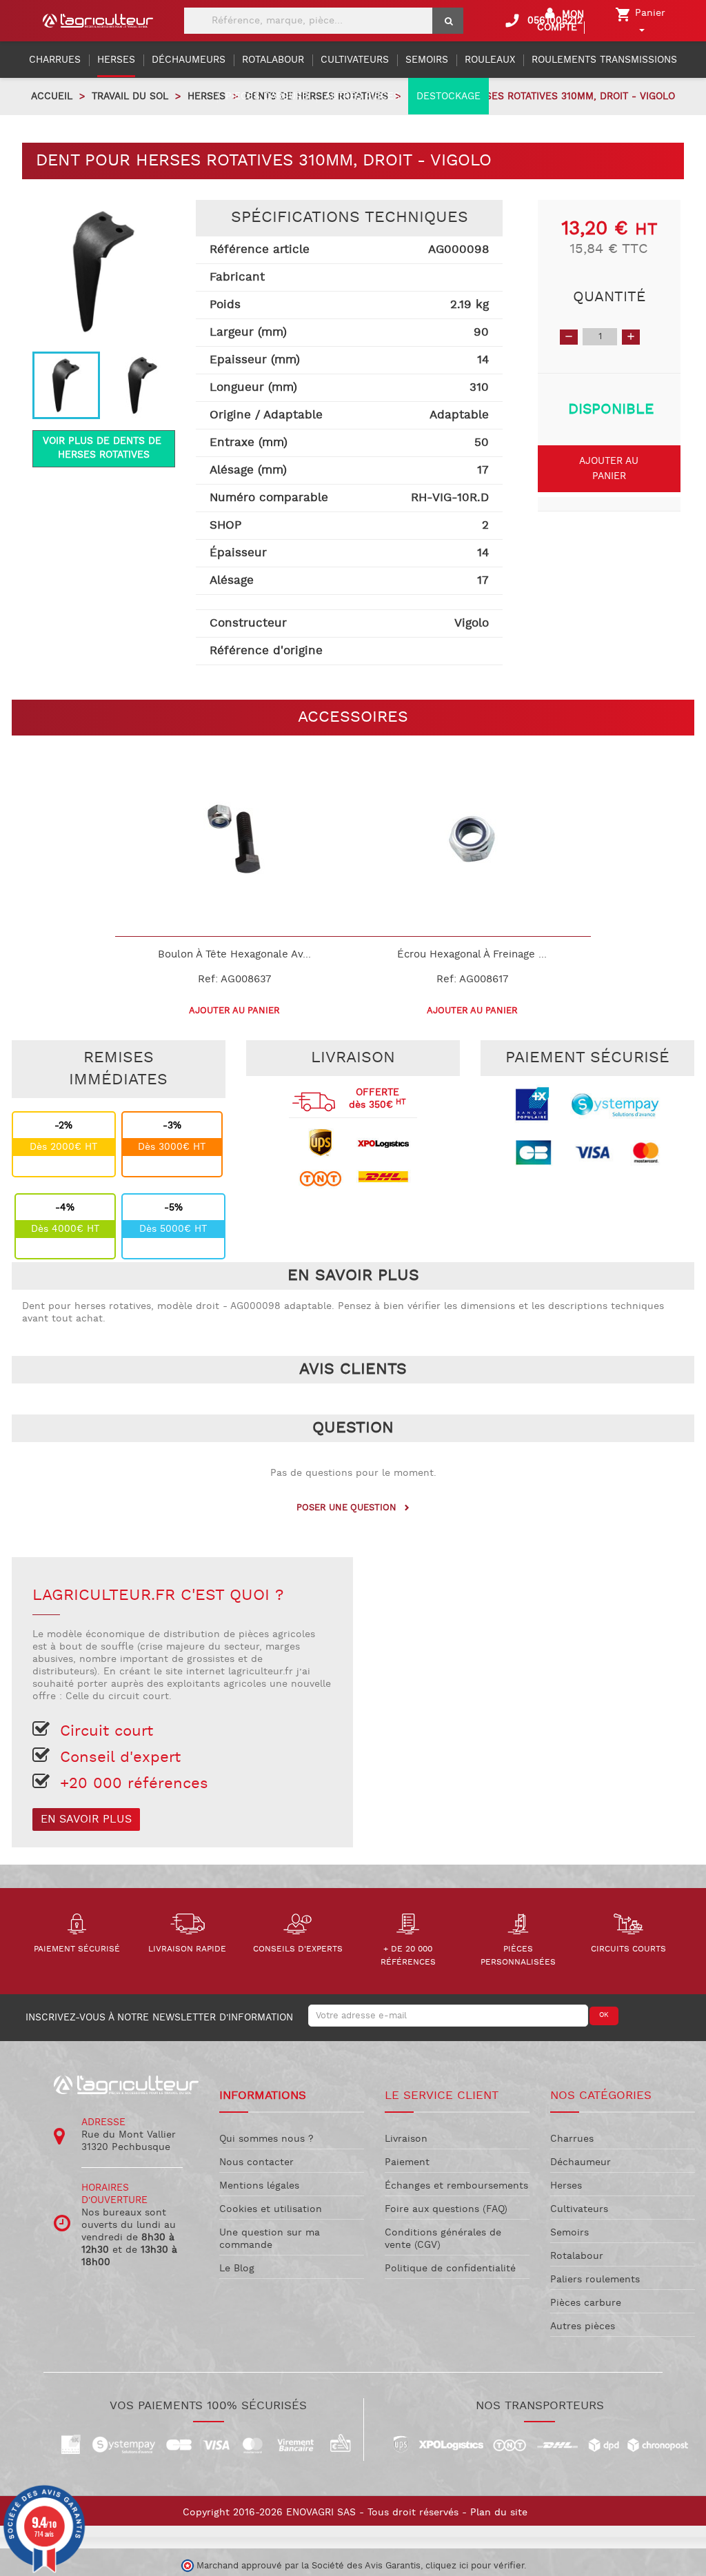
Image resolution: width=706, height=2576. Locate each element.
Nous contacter (256, 2162)
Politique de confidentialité (450, 2269)
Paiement (407, 2162)
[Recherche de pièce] (448, 21)
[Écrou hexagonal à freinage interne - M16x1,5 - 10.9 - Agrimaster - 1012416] (472, 839)
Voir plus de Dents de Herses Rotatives (104, 448)
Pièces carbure (586, 2303)
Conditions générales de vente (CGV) (443, 2239)
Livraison (406, 2139)
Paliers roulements (595, 2280)
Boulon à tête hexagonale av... (234, 954)
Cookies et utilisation (271, 2209)
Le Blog (237, 2269)
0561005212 (543, 21)
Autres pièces (583, 2326)
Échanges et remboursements (456, 2186)
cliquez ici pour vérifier (475, 2566)
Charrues (572, 2139)
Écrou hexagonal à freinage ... (472, 954)
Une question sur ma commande (270, 2239)
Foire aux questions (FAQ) (446, 2209)
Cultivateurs (579, 2209)
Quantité (609, 297)
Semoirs (569, 2233)
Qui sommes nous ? (266, 2139)
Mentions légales (259, 2186)
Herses (566, 2186)
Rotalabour (577, 2256)
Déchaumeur (581, 2162)
